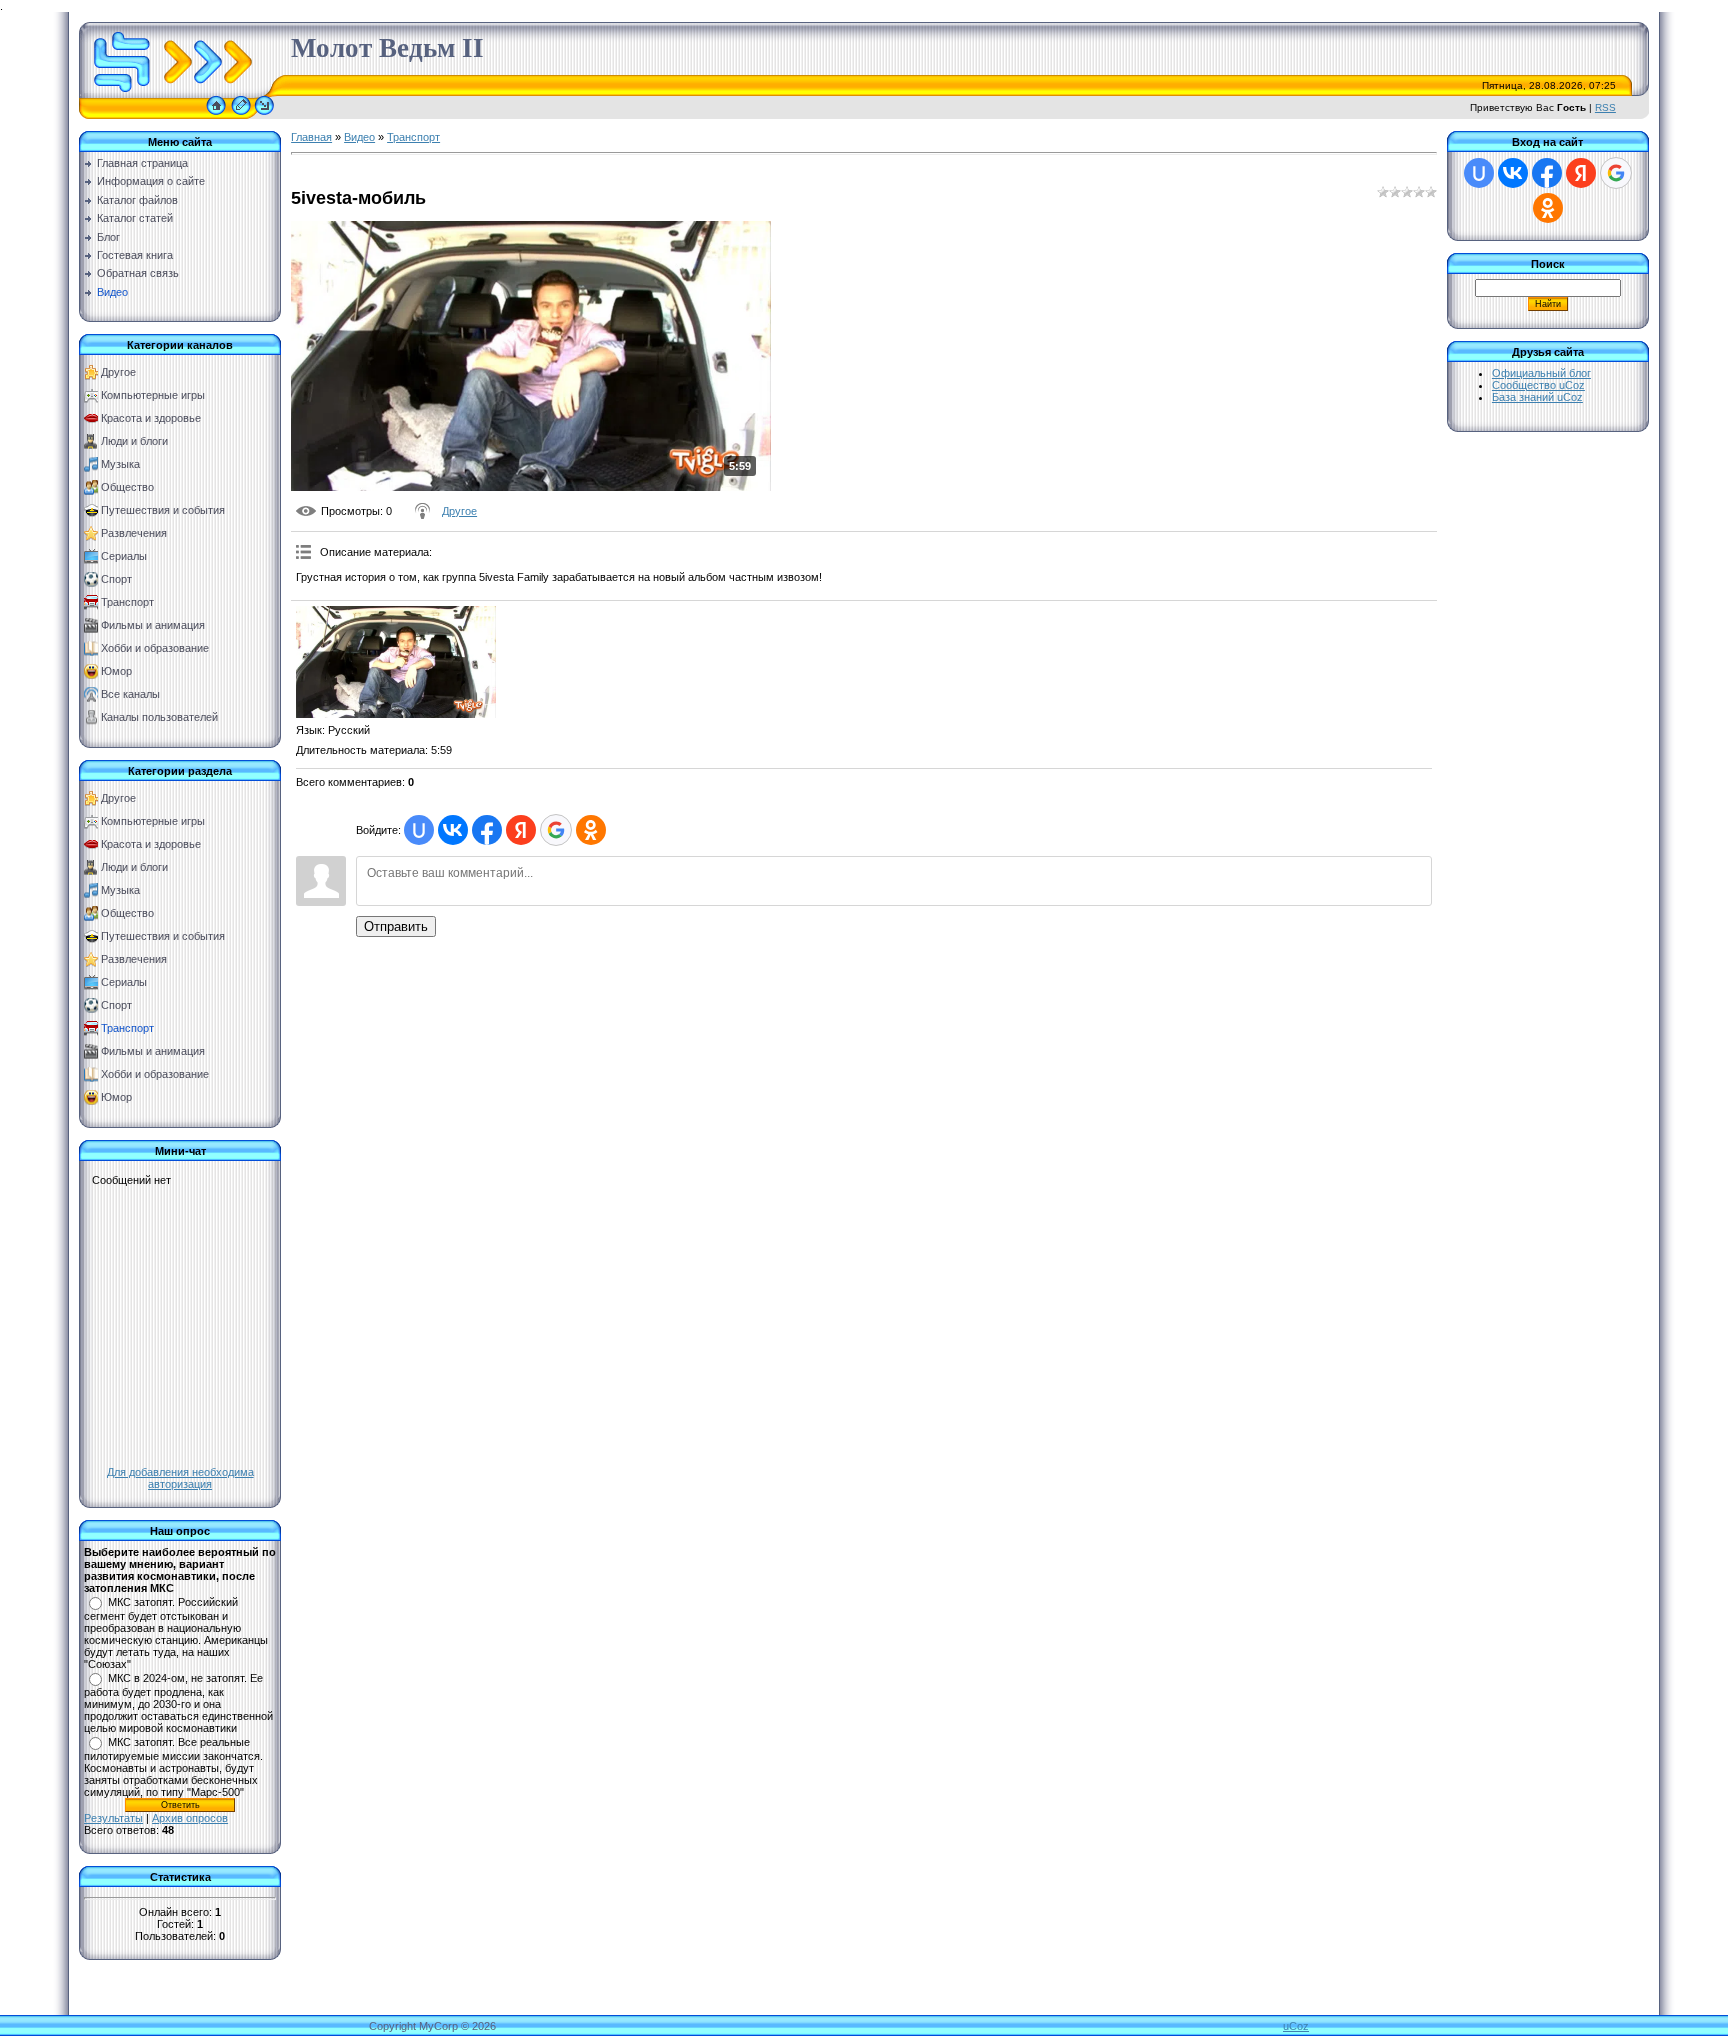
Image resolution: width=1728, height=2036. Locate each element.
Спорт (116, 579)
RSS (1605, 107)
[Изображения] (396, 662)
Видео (359, 137)
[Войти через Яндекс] (521, 830)
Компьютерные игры (153, 395)
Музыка (120, 464)
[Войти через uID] (419, 830)
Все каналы (130, 694)
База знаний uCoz (1537, 397)
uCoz (1296, 2026)
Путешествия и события (163, 510)
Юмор (116, 671)
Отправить (396, 926)
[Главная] (216, 115)
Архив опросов (190, 1818)
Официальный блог (1541, 373)
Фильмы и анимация (153, 625)
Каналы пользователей (159, 717)
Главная (311, 137)
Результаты (113, 1818)
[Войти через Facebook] (487, 830)
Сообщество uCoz (1538, 385)
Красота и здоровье (151, 418)
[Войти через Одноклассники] (591, 830)
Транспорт (127, 602)
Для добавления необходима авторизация (180, 1478)
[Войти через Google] (556, 830)
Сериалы (124, 556)
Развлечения (134, 533)
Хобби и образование (155, 648)
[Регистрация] (241, 115)
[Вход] (264, 115)
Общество (127, 487)
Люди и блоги (134, 441)
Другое (118, 372)
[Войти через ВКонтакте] (453, 830)
